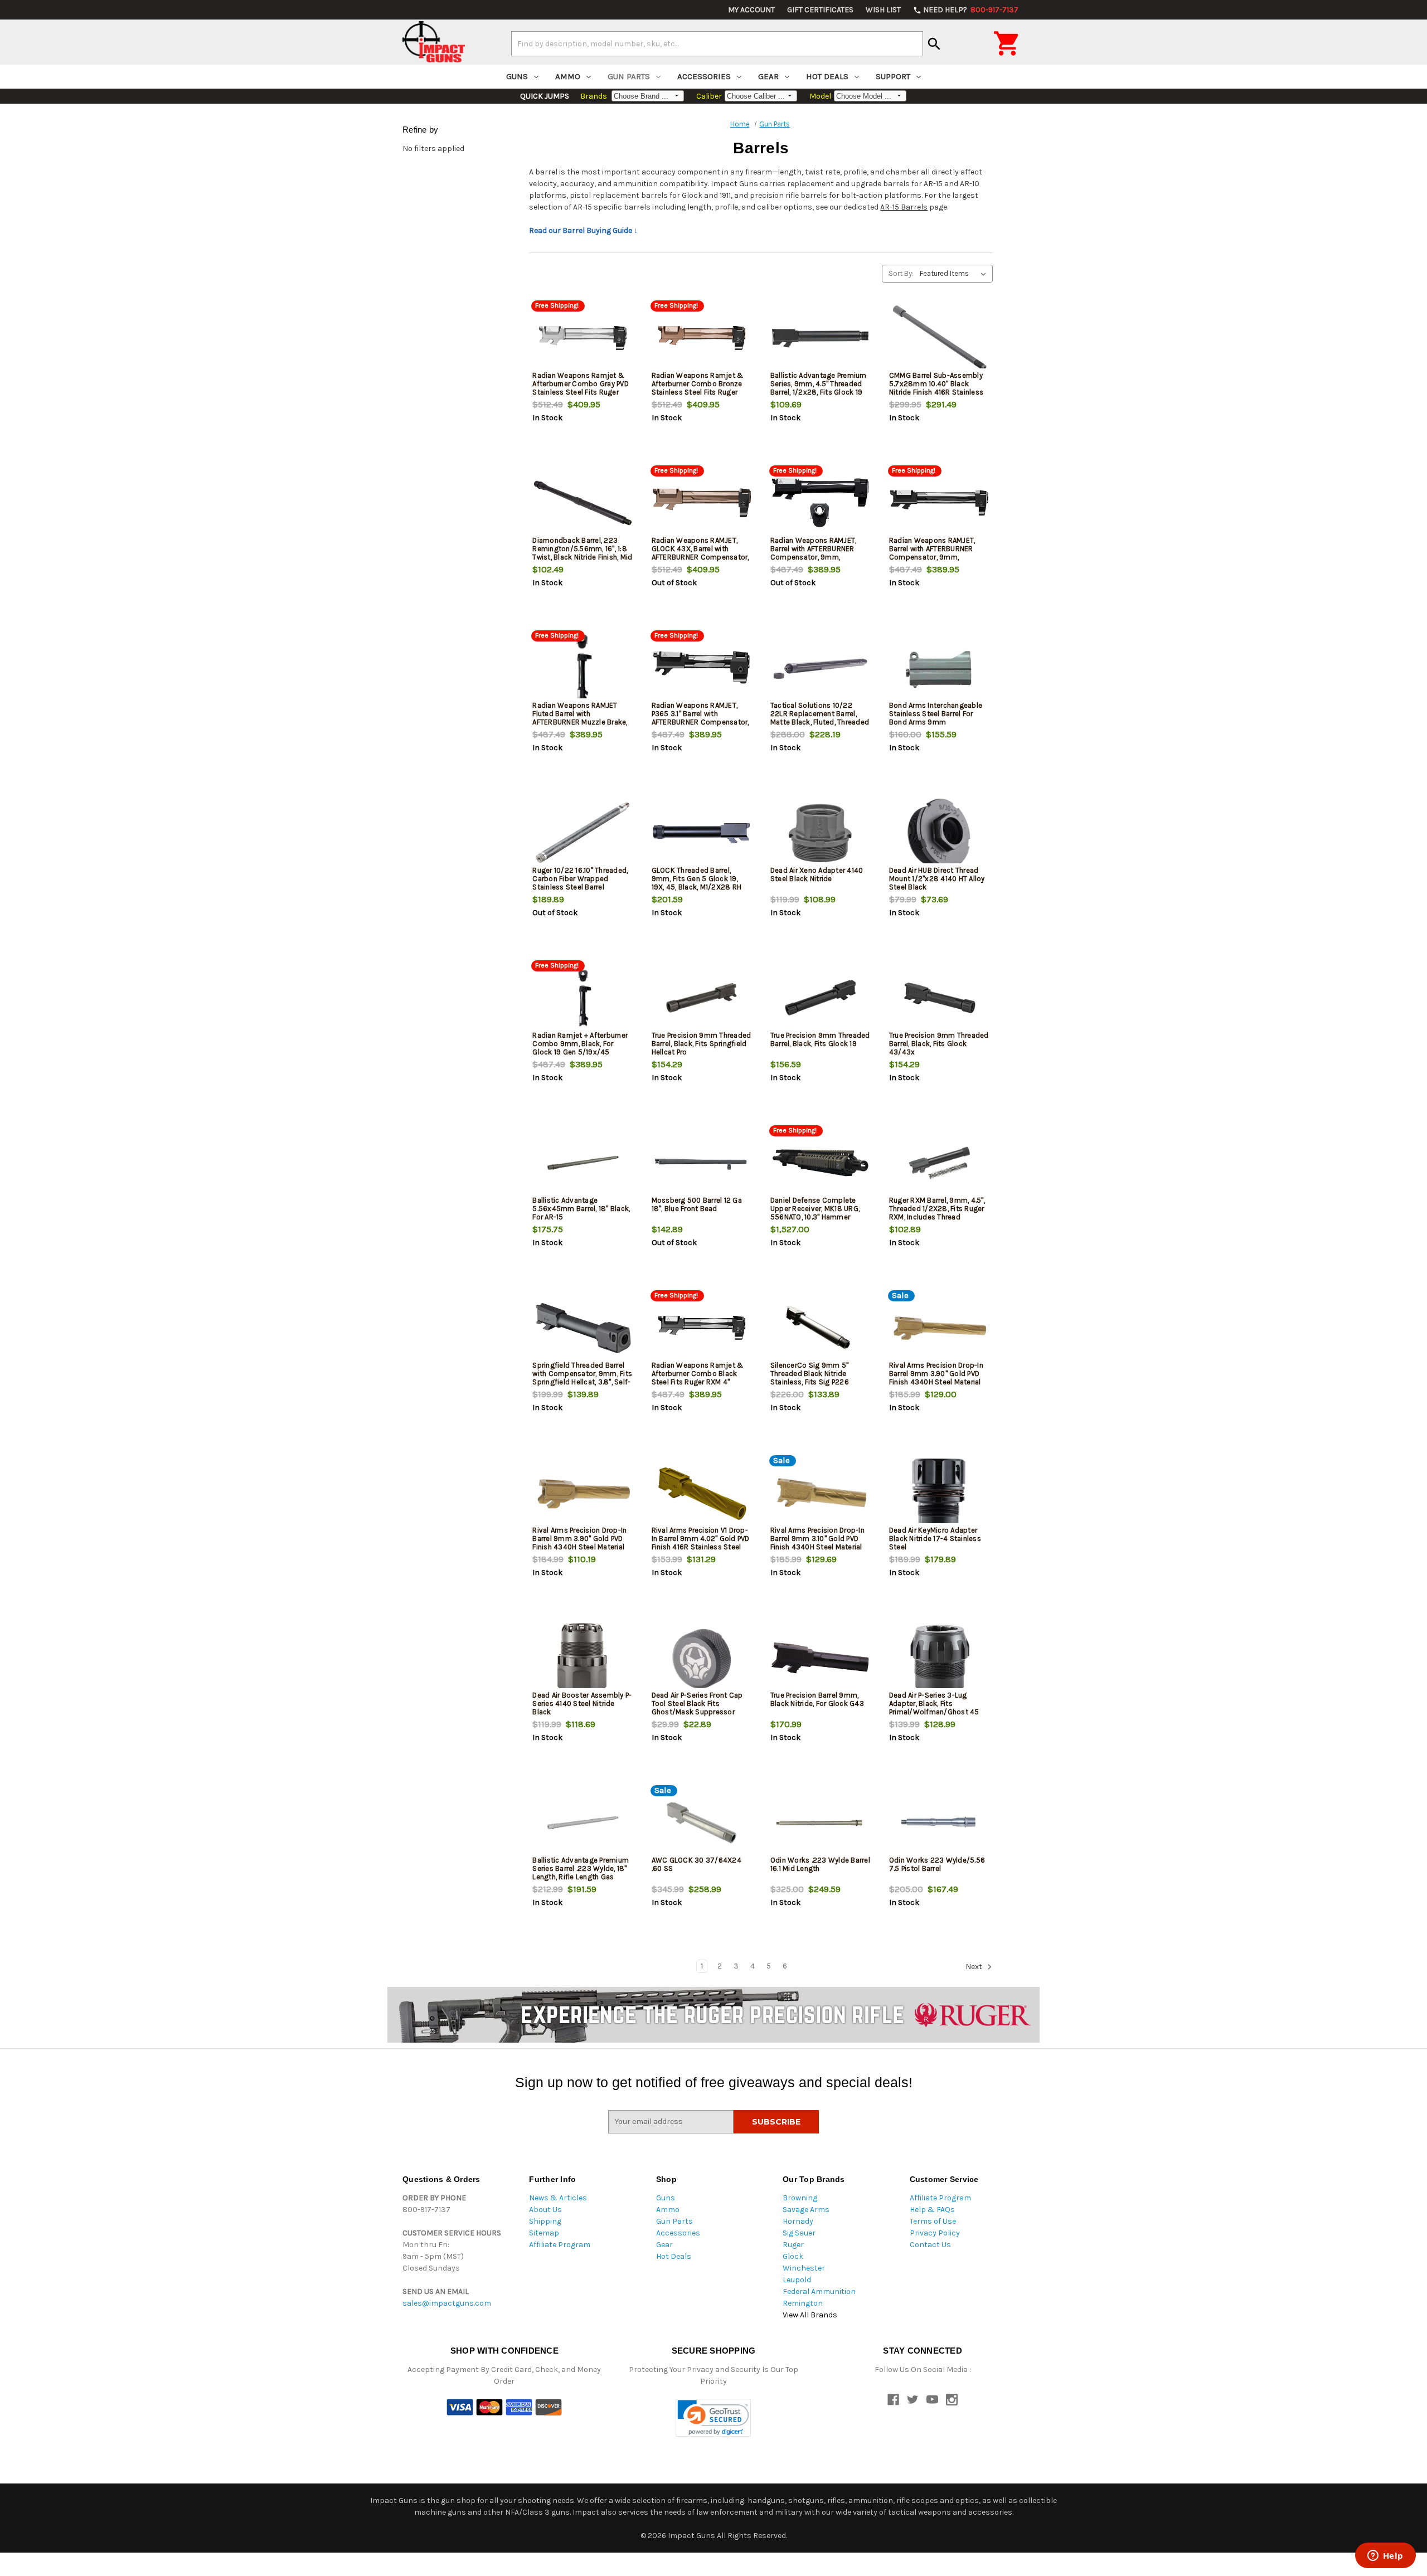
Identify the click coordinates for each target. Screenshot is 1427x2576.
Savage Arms (806, 2210)
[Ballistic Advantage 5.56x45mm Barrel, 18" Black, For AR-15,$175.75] (583, 1163)
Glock (793, 2256)
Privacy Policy (935, 2233)
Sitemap (544, 2233)
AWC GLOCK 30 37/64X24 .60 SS (696, 1864)
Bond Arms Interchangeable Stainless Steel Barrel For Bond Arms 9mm (936, 714)
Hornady (798, 2221)
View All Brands (810, 2315)
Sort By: (901, 273)
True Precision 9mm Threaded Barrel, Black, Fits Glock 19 (820, 1039)
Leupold (797, 2280)
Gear (768, 76)
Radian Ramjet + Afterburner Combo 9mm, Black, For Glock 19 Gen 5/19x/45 (580, 1044)
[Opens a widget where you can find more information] (1385, 2556)
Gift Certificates (820, 10)
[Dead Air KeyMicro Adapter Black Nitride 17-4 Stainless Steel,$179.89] (939, 1493)
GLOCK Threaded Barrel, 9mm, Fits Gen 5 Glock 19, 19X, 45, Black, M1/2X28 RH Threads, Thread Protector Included (697, 887)
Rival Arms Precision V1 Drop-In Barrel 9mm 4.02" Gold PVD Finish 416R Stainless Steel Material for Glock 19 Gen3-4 (701, 1543)
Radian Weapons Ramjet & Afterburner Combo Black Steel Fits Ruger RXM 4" (698, 1374)
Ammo (568, 76)
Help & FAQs (932, 2210)
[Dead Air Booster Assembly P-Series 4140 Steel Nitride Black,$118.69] (583, 1658)
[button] (713, 2418)
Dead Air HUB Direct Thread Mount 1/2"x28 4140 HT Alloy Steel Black (937, 879)
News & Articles (558, 2198)
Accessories (704, 76)
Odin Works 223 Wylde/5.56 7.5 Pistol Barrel (937, 1864)
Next (975, 1967)
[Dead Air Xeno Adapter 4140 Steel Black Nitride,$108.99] (821, 833)
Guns (517, 76)
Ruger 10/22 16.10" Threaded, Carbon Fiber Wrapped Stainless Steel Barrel (580, 879)
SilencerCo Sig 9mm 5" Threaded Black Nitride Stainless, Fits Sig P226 (810, 1374)
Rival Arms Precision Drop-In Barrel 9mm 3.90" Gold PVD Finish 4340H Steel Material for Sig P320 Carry (579, 1543)
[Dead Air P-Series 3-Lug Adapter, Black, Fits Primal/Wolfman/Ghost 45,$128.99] (939, 1658)
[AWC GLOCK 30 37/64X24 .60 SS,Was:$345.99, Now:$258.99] (702, 1823)
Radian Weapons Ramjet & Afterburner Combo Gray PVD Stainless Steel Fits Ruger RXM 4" (581, 388)
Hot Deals (827, 76)
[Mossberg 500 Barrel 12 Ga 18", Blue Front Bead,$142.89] (702, 1163)
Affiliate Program (560, 2245)
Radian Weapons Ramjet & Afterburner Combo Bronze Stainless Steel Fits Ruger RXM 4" (698, 388)
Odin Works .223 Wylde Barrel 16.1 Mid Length (820, 1864)
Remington (803, 2303)
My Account (751, 10)
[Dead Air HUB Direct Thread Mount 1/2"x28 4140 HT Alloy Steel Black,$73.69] (939, 833)
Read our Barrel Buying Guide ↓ (583, 230)
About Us (545, 2210)
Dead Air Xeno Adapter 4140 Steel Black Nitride (817, 874)
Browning (800, 2198)
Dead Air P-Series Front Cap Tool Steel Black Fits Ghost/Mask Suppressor (697, 1703)
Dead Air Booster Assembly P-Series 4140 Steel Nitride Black (582, 1703)
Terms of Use (933, 2221)
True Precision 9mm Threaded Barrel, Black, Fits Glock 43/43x (939, 1044)
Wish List (883, 10)
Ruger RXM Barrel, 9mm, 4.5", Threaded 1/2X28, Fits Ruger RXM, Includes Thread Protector (937, 1213)
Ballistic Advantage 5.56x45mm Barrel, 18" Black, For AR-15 (581, 1209)
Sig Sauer (799, 2233)
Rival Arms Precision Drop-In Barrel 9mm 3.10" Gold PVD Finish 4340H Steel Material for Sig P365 (817, 1543)
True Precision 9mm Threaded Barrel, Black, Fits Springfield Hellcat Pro (702, 1044)
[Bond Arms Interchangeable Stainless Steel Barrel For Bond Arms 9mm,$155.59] (939, 668)
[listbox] (955, 274)
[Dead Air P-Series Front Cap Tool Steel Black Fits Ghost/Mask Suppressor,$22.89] (702, 1658)
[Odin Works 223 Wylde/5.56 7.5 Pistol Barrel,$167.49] (939, 1823)
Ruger (793, 2245)
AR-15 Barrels (904, 207)
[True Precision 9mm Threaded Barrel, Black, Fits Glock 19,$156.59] (821, 998)
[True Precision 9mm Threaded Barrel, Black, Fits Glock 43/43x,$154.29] (939, 998)
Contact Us (930, 2245)
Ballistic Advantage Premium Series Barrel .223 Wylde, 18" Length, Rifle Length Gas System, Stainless (581, 1873)
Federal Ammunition (819, 2291)
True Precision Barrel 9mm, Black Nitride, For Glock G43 (817, 1699)
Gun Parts (629, 76)
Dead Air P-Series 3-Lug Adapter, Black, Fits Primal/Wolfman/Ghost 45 (934, 1703)
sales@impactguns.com (447, 2303)
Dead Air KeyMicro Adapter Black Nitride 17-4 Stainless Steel (935, 1539)
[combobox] (717, 43)
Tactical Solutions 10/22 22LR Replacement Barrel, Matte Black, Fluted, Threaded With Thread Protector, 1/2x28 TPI (820, 722)
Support (893, 76)
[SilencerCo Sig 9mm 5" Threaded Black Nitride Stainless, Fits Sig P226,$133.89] (821, 1328)
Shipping (545, 2221)
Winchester (804, 2268)
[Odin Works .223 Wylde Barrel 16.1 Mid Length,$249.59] (821, 1823)
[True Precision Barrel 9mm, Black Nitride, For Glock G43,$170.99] (821, 1658)
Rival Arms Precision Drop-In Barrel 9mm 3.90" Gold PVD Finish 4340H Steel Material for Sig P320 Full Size (936, 1378)
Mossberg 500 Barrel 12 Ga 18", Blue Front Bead (697, 1204)
